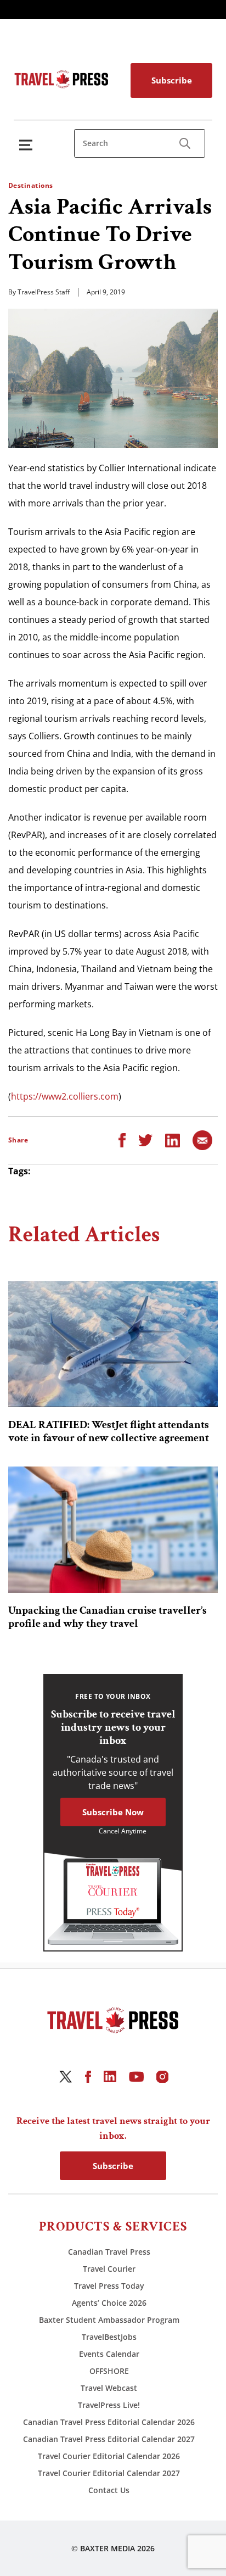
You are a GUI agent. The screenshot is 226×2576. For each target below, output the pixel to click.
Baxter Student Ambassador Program (109, 2320)
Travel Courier (109, 2269)
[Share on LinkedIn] (173, 1140)
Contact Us (109, 2490)
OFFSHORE (109, 2371)
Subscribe (172, 80)
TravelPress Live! (109, 2405)
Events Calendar (109, 2354)
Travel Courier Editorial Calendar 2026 (109, 2456)
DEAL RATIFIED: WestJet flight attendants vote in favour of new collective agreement (109, 1431)
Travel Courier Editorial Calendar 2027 (109, 2473)
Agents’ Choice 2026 (109, 2303)
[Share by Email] (202, 1140)
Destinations (31, 185)
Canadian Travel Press (109, 2252)
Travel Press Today (109, 2286)
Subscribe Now (113, 1812)
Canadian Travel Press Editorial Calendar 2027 (109, 2439)
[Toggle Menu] (28, 145)
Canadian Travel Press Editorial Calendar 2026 (109, 2422)
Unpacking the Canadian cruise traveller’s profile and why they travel (108, 1617)
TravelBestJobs (109, 2337)
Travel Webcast (109, 2388)
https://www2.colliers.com (65, 1096)
